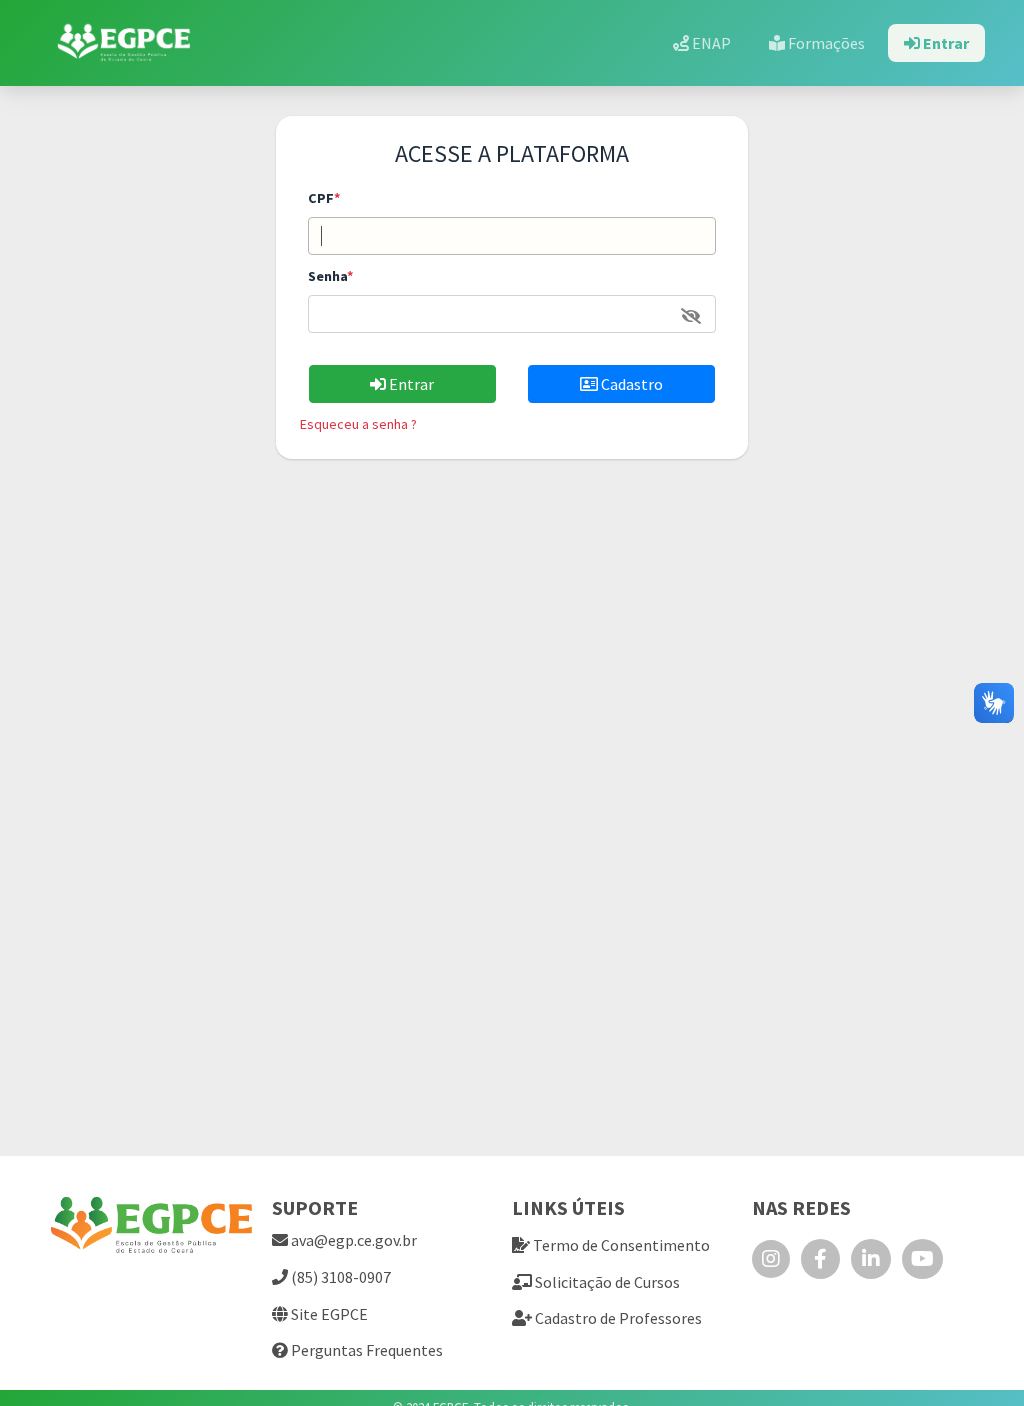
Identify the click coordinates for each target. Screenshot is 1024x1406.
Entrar (944, 43)
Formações (825, 43)
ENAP (710, 43)
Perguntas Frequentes (365, 1350)
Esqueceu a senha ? (358, 424)
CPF (324, 198)
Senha (330, 276)
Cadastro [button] (630, 384)
